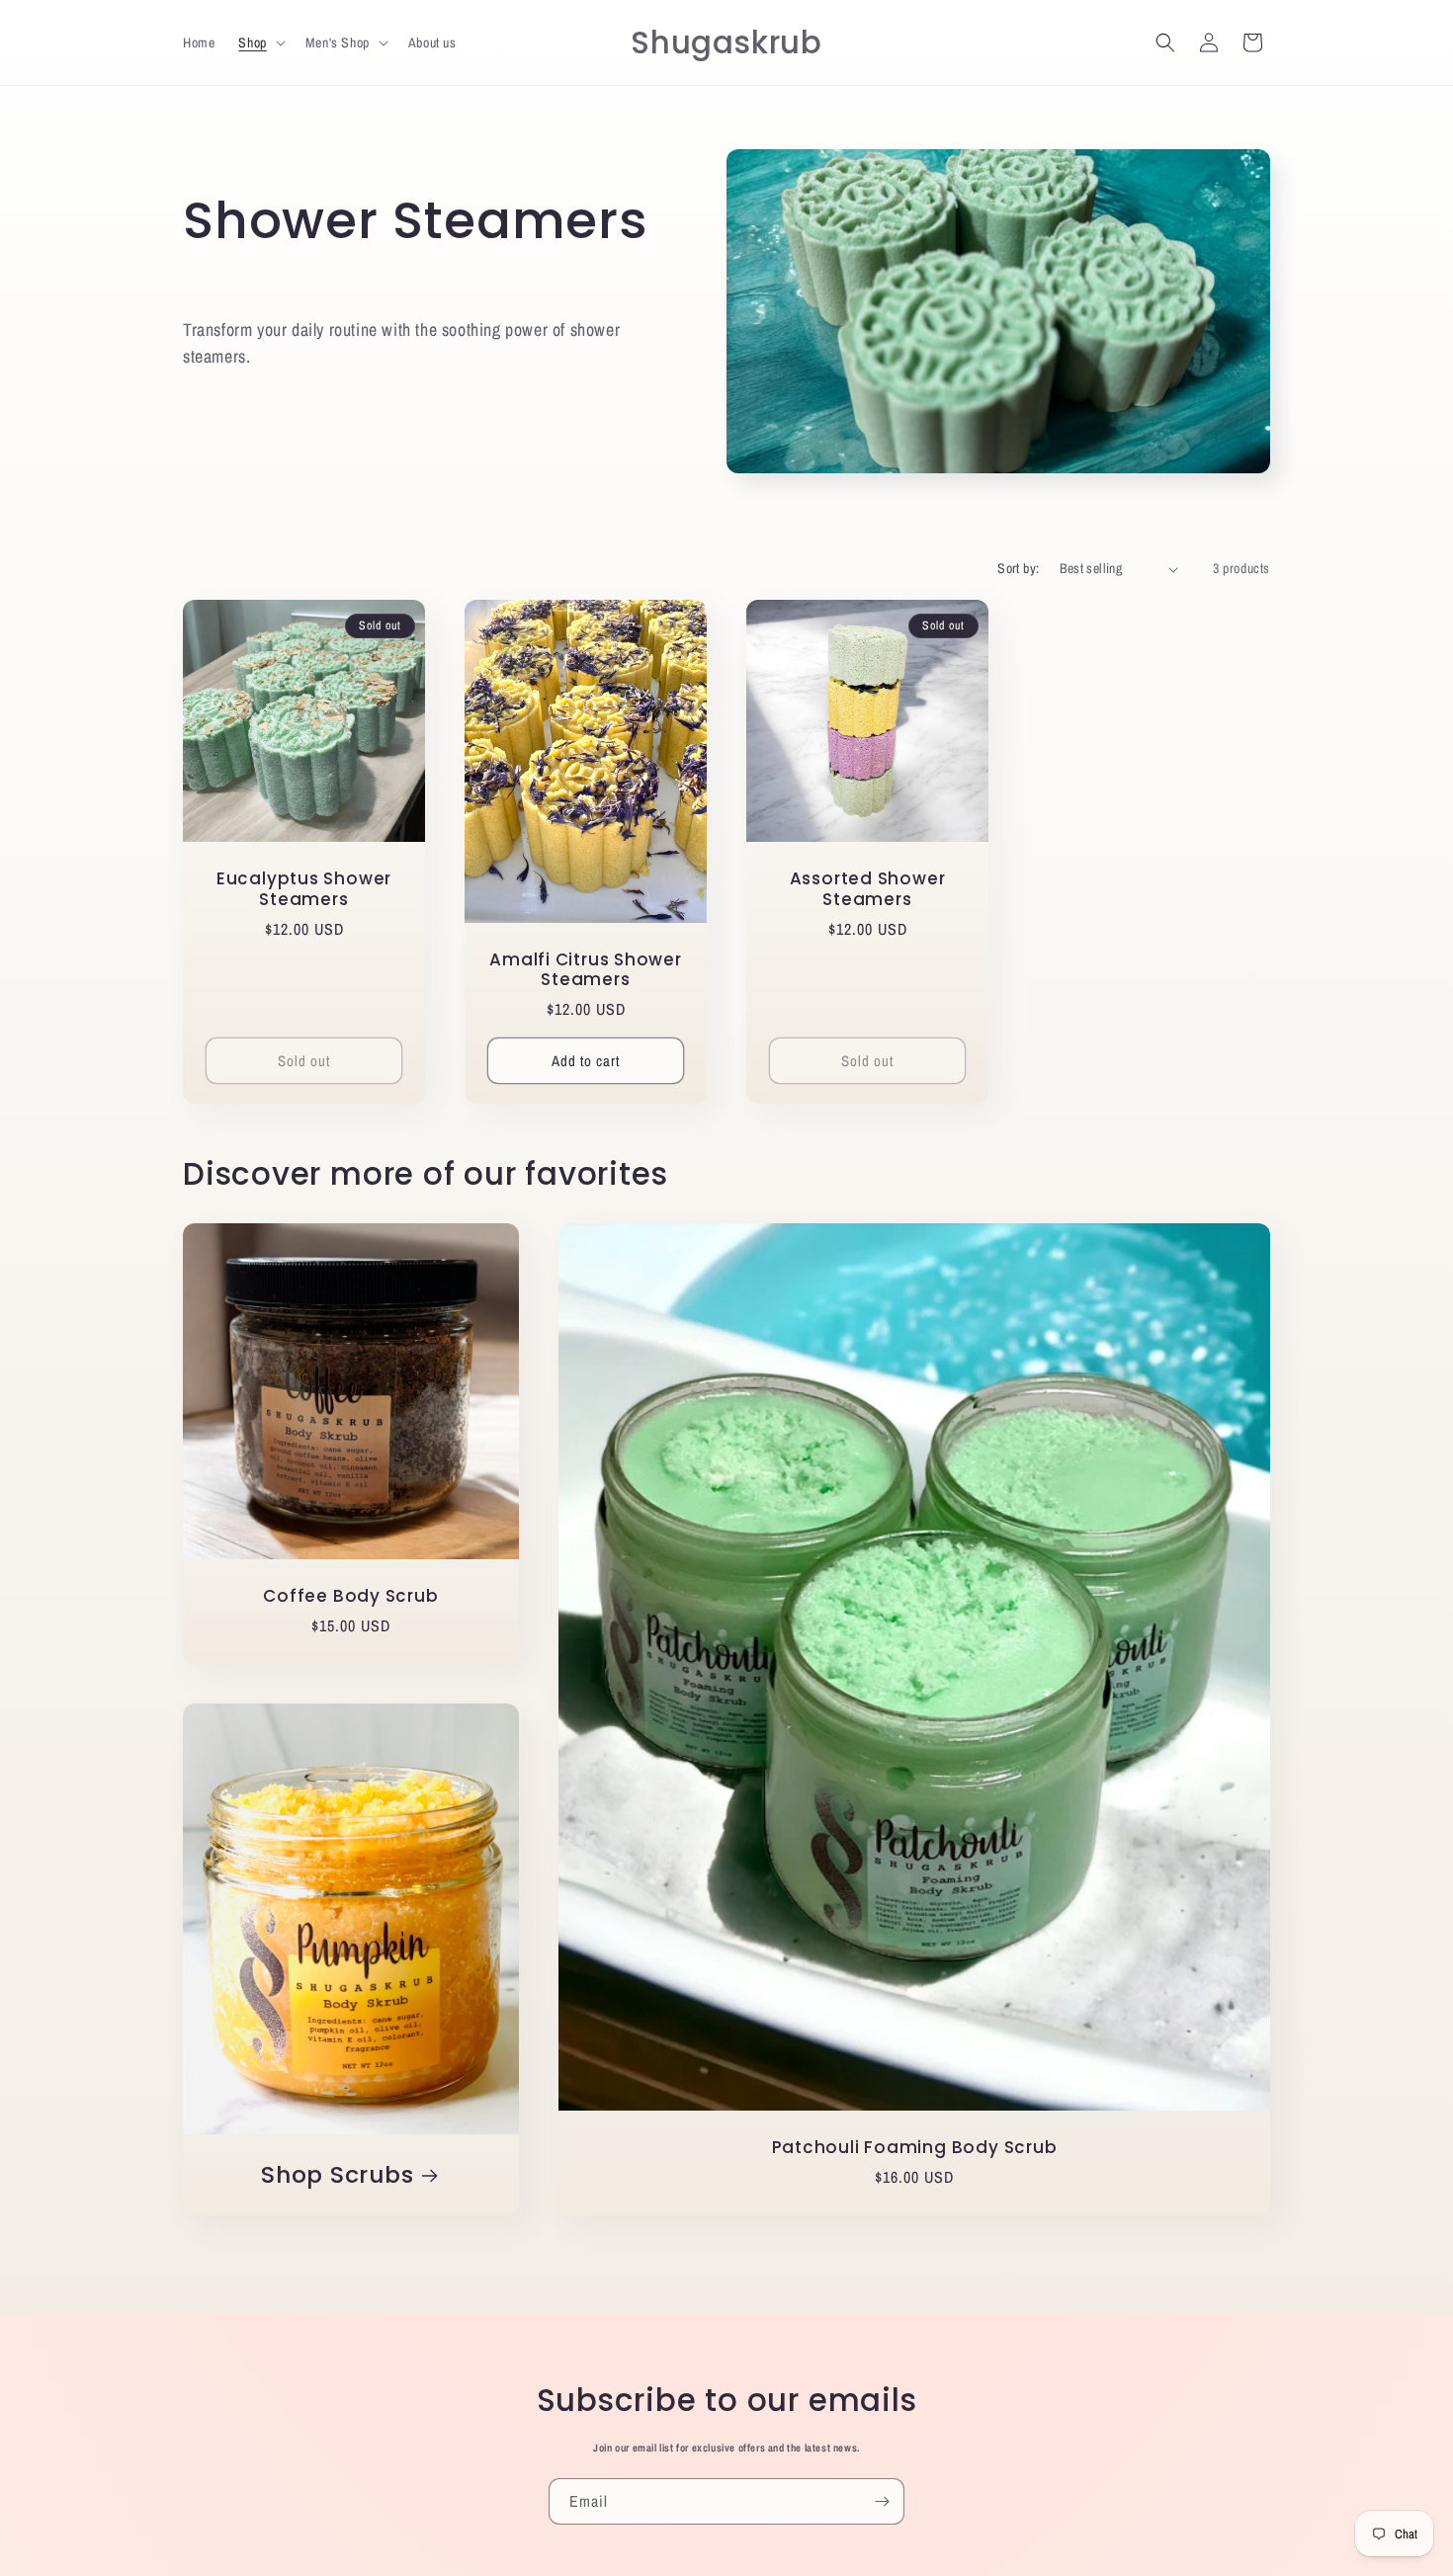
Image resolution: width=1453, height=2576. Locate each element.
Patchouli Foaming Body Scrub (915, 2148)
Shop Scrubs (338, 2174)
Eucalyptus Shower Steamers (304, 889)
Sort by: (1018, 568)
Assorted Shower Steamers (868, 889)
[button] (259, 42)
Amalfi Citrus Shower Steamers (586, 970)
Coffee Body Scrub (350, 1596)
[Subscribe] (882, 2501)
